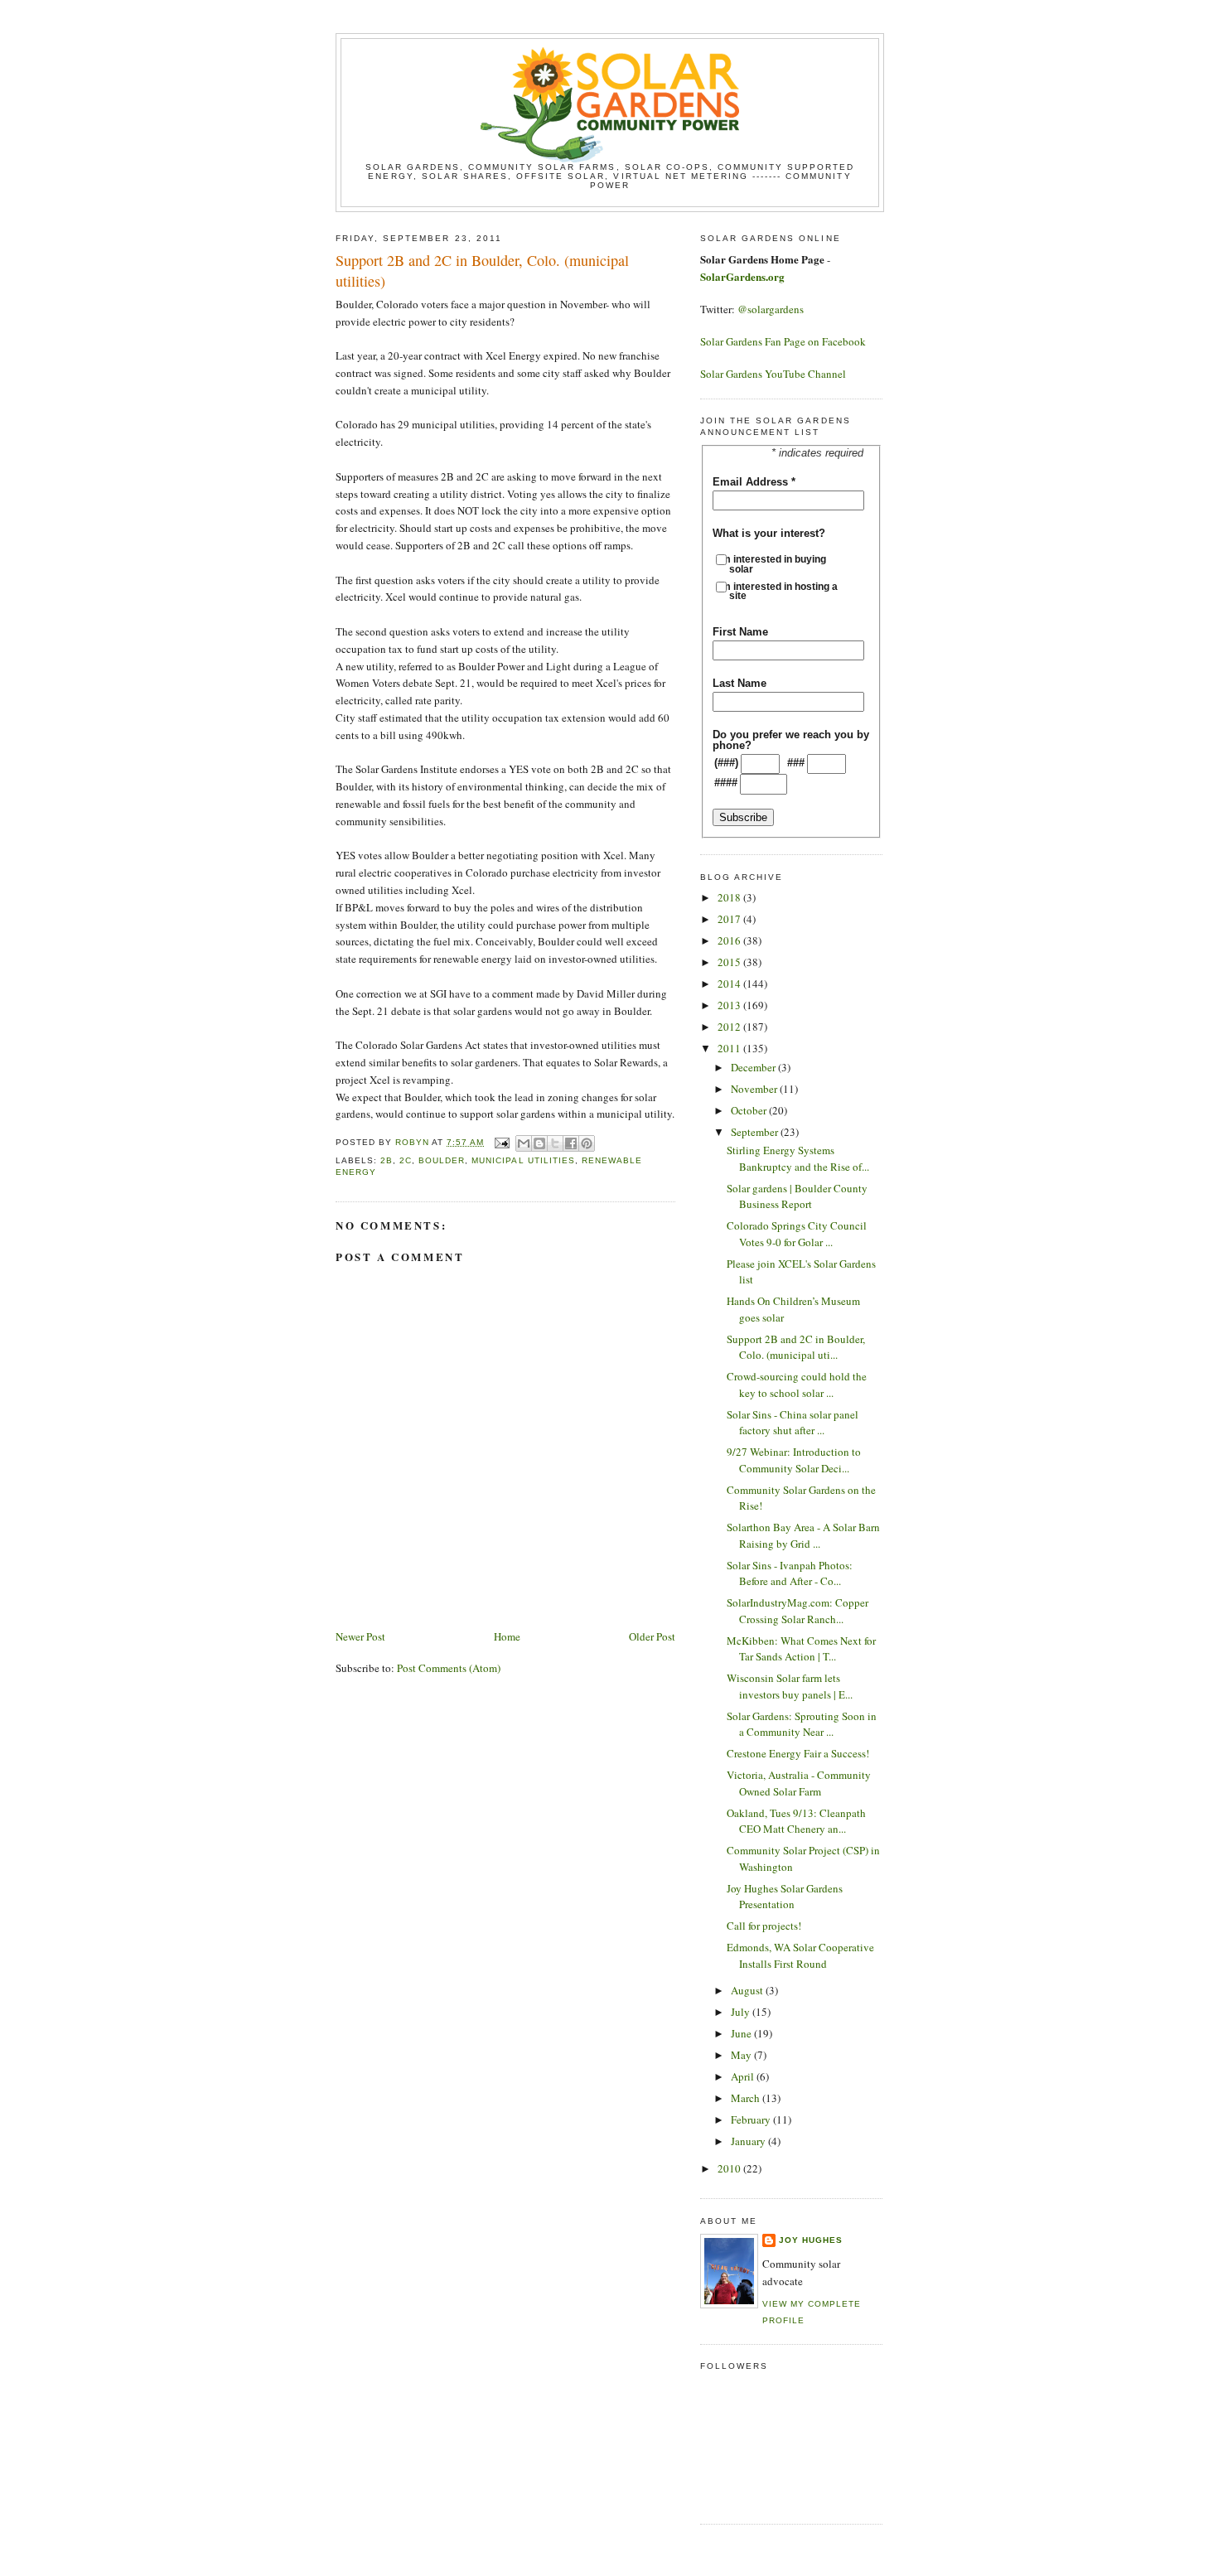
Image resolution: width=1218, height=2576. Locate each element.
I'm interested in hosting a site (783, 591)
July (742, 2012)
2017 (730, 919)
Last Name (739, 683)
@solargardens (771, 309)
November (755, 1089)
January (749, 2141)
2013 (730, 1005)
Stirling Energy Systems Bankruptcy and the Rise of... (798, 1158)
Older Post (652, 1636)
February (752, 2119)
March (747, 2098)
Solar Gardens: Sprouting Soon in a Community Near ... (802, 1724)
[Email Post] (502, 1142)
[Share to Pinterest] (587, 1143)
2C (406, 1160)
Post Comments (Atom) (449, 1668)
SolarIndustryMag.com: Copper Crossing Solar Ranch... (797, 1611)
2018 (730, 897)
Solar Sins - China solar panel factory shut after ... (793, 1423)
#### (726, 783)
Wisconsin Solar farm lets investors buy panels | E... (790, 1686)
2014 (730, 984)
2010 (730, 2168)
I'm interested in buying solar (778, 564)
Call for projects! (764, 1926)
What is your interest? (769, 533)
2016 (730, 940)
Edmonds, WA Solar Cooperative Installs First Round (800, 1955)
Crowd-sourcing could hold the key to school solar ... (797, 1385)
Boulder (442, 1160)
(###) (726, 763)
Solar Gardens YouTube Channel (773, 374)
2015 (730, 962)
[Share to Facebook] (571, 1143)
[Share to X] (555, 1143)
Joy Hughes (811, 2240)
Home (507, 1636)
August (748, 1990)
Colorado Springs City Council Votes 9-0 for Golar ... (797, 1234)
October (750, 1110)
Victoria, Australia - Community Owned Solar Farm (799, 1783)
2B (387, 1160)
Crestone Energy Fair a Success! (798, 1753)
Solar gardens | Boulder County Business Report (797, 1196)
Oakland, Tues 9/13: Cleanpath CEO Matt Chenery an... (796, 1821)
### (796, 763)
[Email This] (524, 1143)
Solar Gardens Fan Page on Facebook (783, 341)
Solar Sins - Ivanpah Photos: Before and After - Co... (790, 1573)
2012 (730, 1027)
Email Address (754, 482)
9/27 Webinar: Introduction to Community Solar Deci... (794, 1460)
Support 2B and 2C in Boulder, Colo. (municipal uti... (796, 1347)
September (756, 1132)
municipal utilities (523, 1160)
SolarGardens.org (742, 276)
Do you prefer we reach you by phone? (791, 740)
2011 (730, 1048)
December (754, 1067)
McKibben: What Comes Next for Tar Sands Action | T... (801, 1649)
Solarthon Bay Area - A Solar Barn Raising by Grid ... (803, 1535)
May (742, 2055)
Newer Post (360, 1636)
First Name (740, 632)
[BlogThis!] (539, 1143)
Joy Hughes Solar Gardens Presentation (785, 1897)
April (744, 2076)
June (742, 2033)
